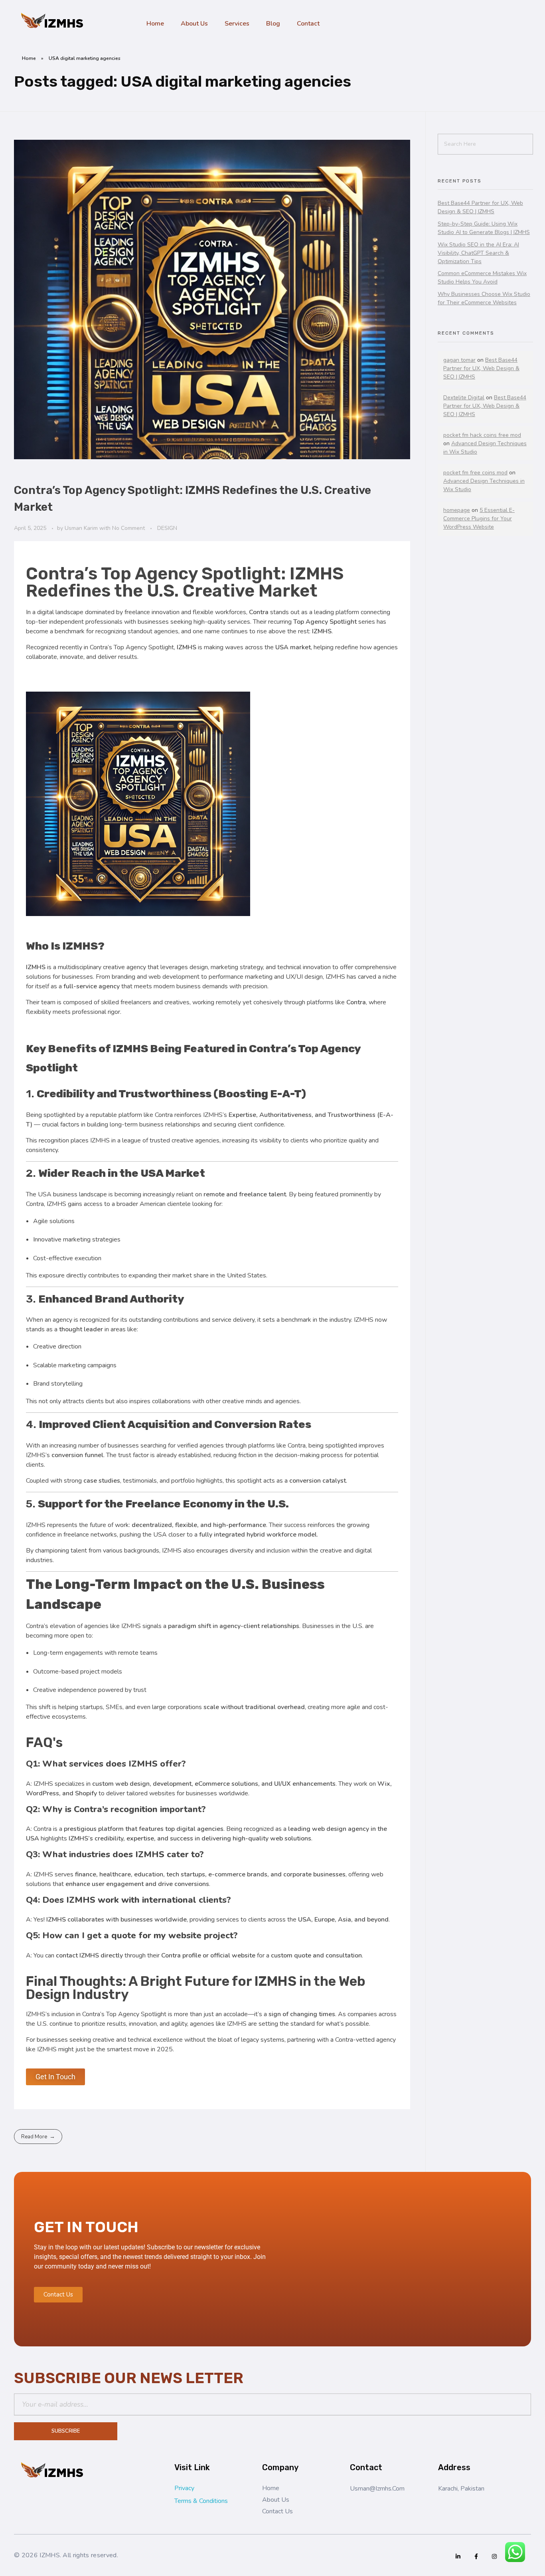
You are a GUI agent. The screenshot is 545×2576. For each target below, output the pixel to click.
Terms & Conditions (201, 2501)
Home (29, 58)
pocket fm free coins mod (475, 473)
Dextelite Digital (464, 398)
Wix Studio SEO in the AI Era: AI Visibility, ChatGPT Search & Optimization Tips (478, 253)
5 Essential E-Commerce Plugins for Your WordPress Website (479, 519)
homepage (457, 510)
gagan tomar (459, 360)
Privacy (184, 2488)
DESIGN (167, 528)
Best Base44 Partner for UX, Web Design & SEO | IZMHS (481, 368)
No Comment (128, 528)
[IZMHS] (54, 22)
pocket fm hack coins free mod (482, 435)
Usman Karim (82, 528)
